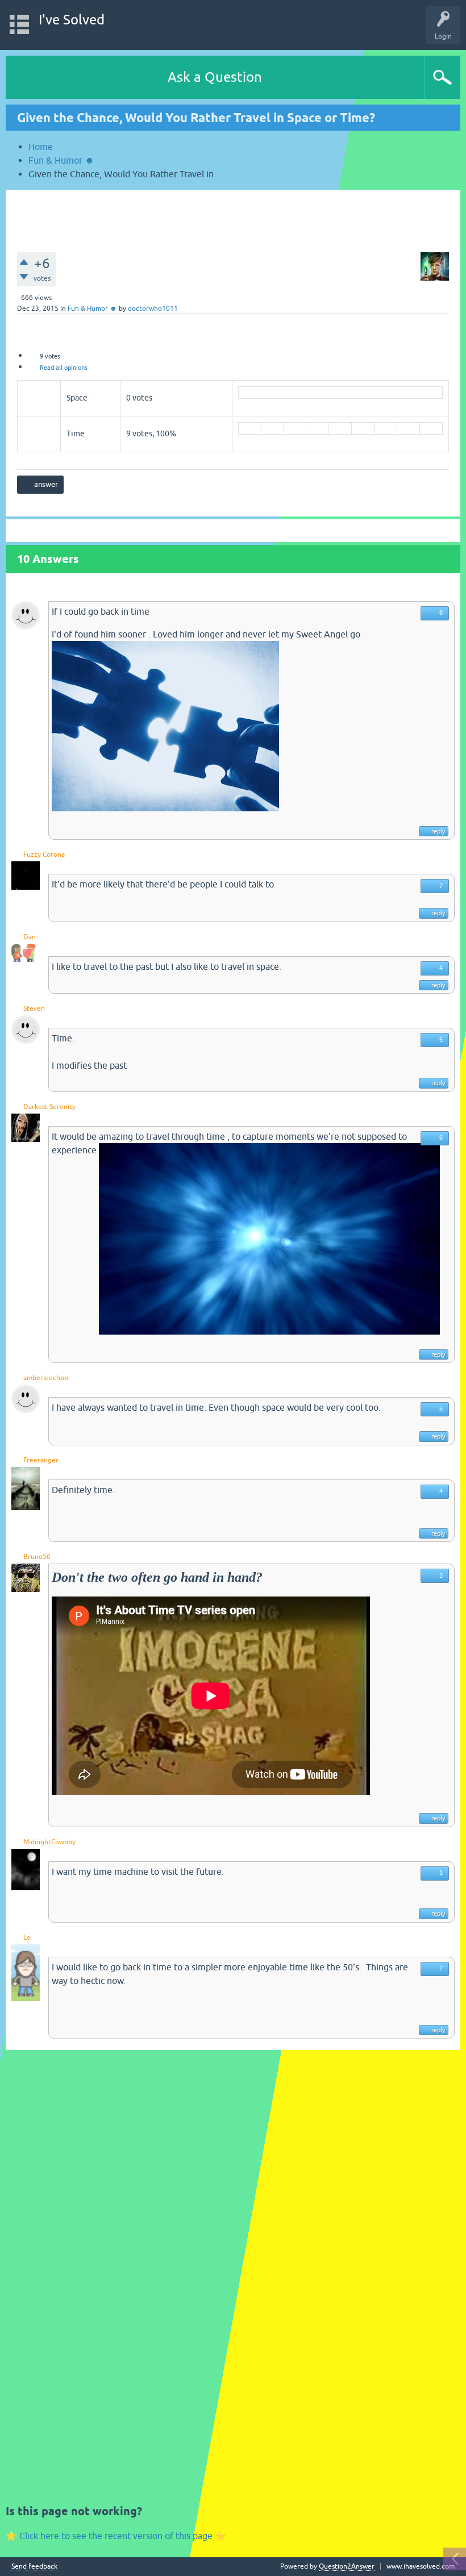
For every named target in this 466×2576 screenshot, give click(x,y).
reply (438, 831)
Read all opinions (64, 368)
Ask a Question (215, 77)
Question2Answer (347, 2566)
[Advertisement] (233, 215)
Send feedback (34, 2567)
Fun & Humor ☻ (92, 309)
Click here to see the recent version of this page (116, 2536)
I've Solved (72, 20)
